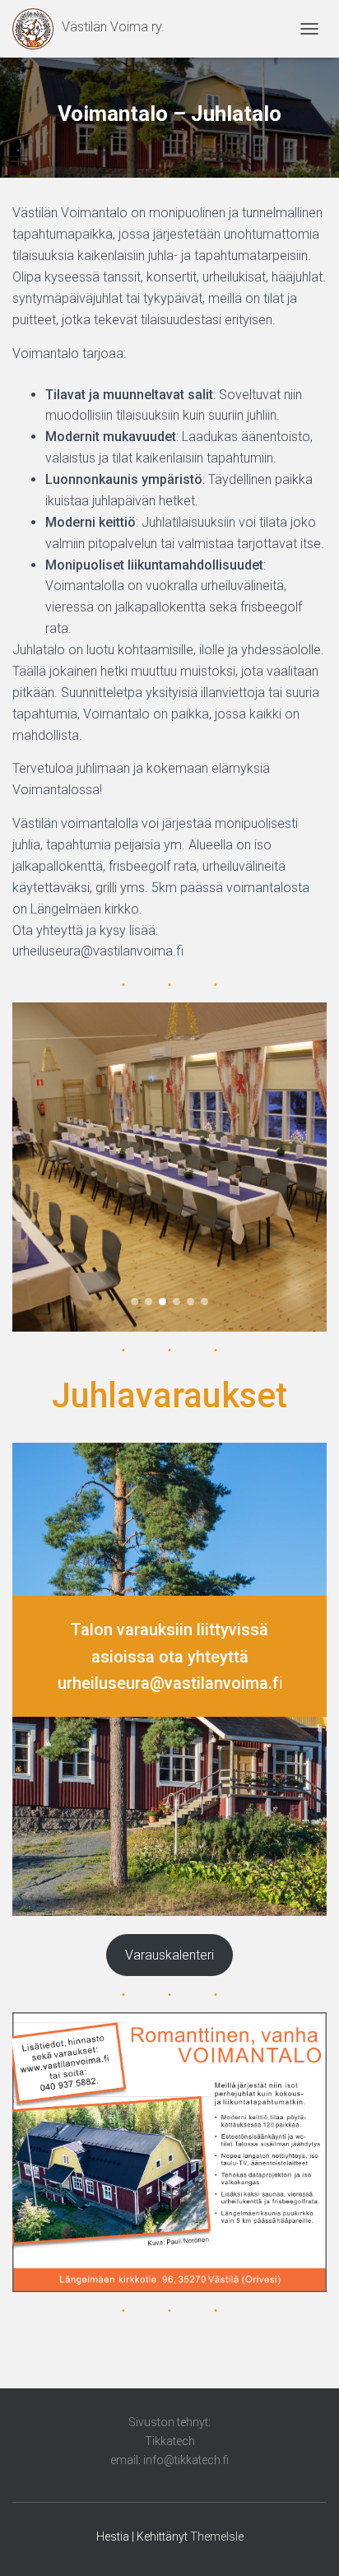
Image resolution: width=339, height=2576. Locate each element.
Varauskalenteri (169, 1955)
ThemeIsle (217, 2536)
